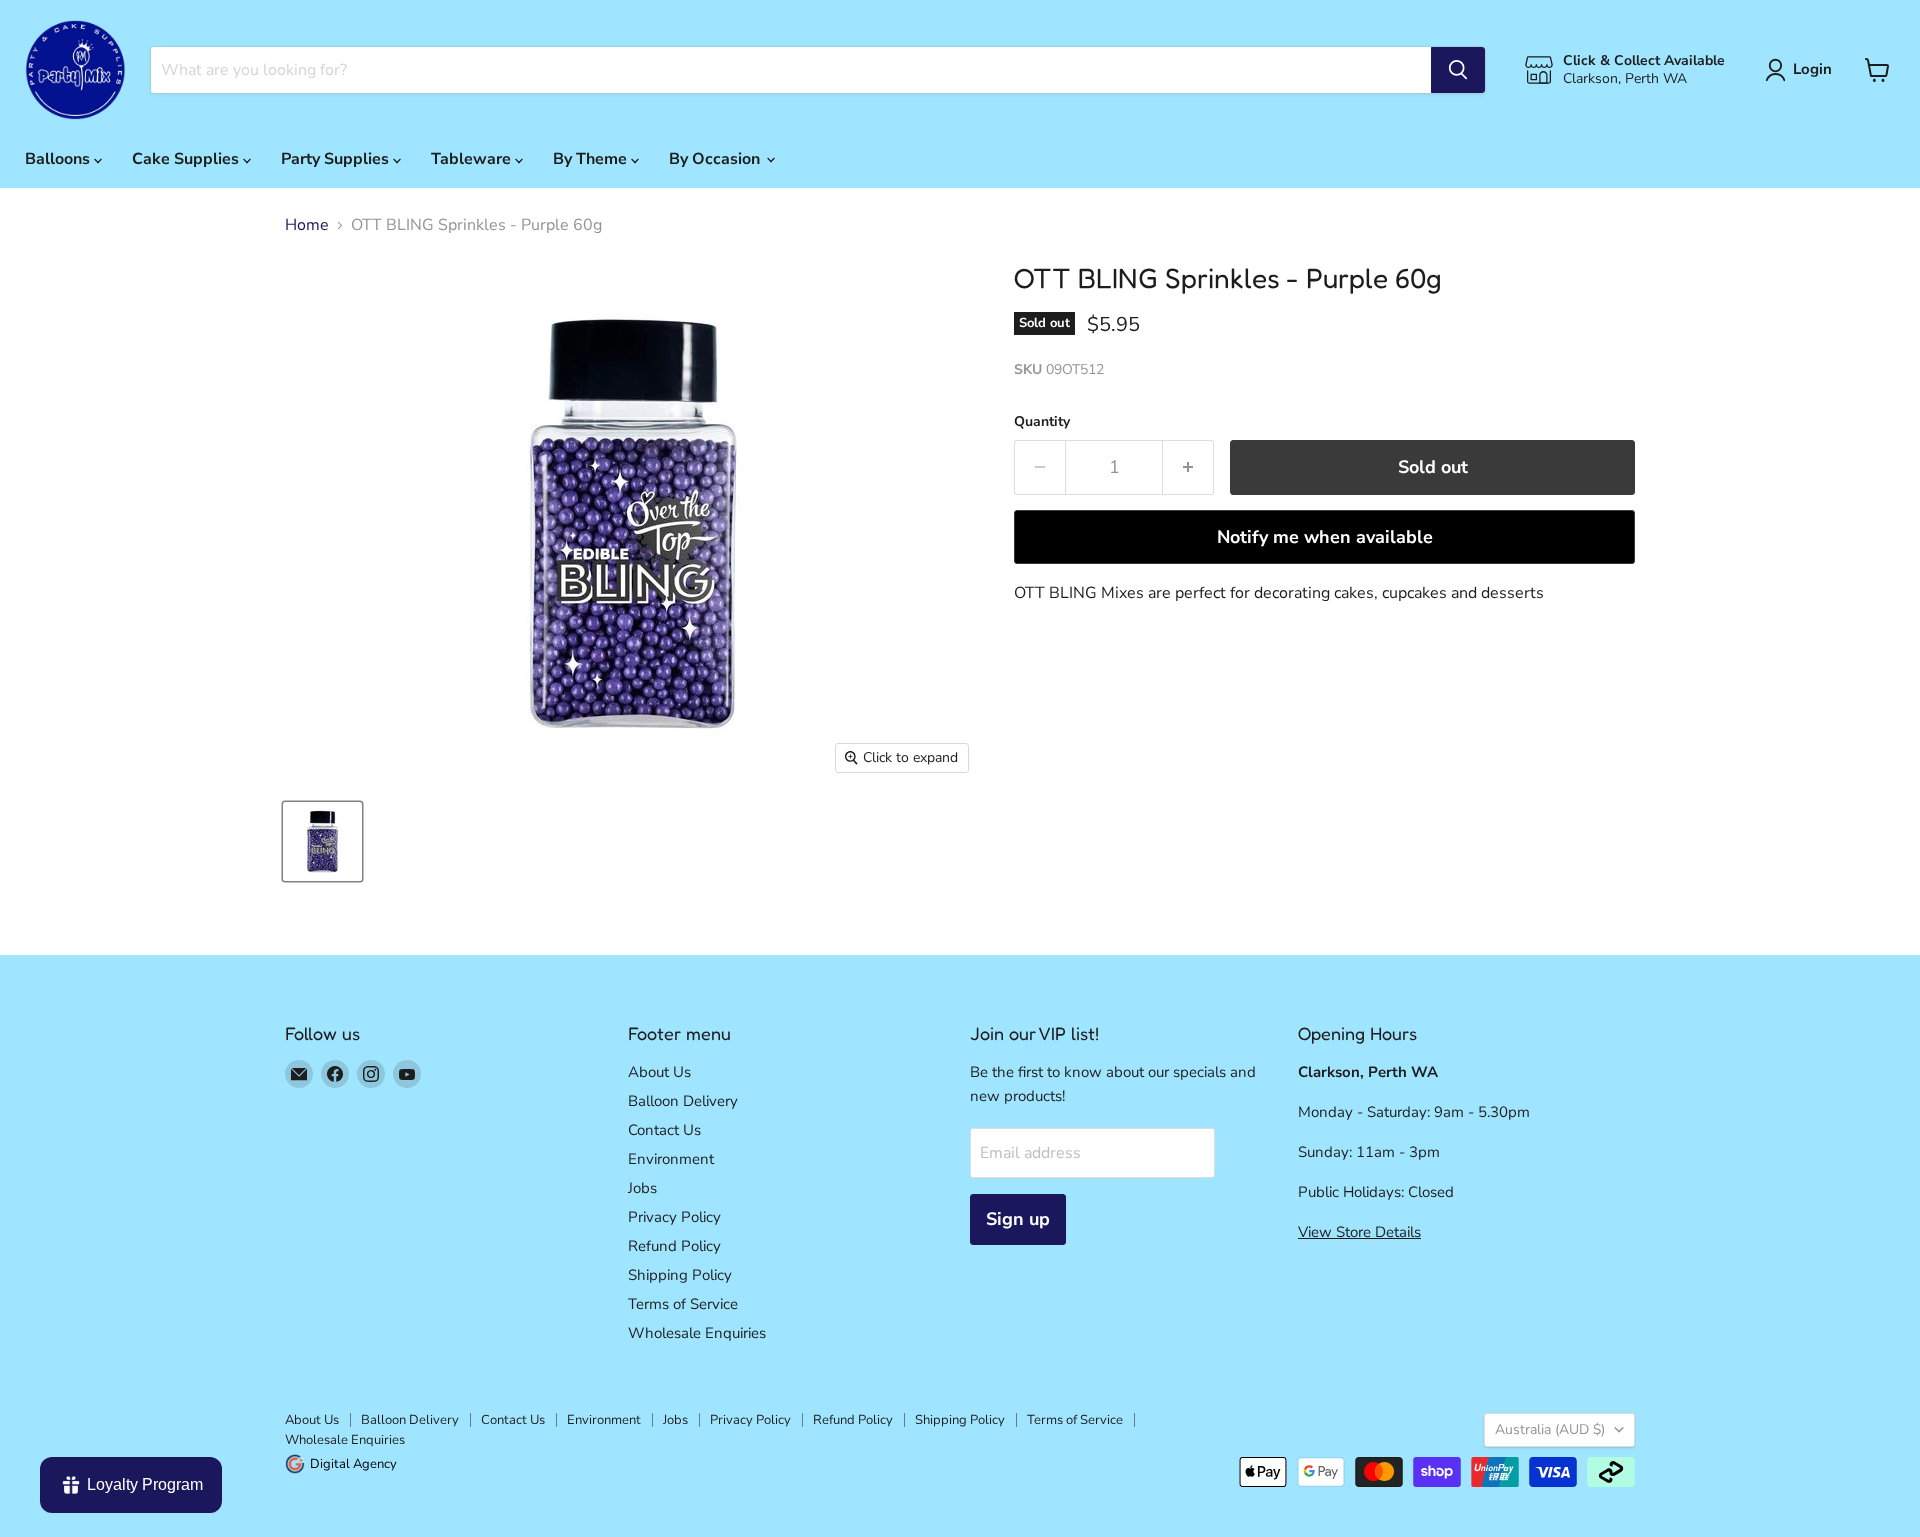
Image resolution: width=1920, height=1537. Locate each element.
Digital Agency (353, 1464)
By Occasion (716, 159)
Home (307, 225)
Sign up (1018, 1219)
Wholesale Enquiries (697, 1333)
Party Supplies (337, 159)
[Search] (1458, 70)
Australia (1550, 1429)
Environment (671, 1159)
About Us (659, 1072)
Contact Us (664, 1130)
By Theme (592, 159)
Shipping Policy (680, 1275)
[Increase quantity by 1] (1188, 467)
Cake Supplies (187, 159)
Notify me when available (1325, 537)
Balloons (59, 159)
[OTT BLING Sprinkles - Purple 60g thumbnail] (322, 841)
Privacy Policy (674, 1217)
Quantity (1042, 422)
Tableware (473, 159)
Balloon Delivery (683, 1101)
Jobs (642, 1188)
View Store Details (1359, 1232)
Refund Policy (674, 1246)
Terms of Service (683, 1304)
